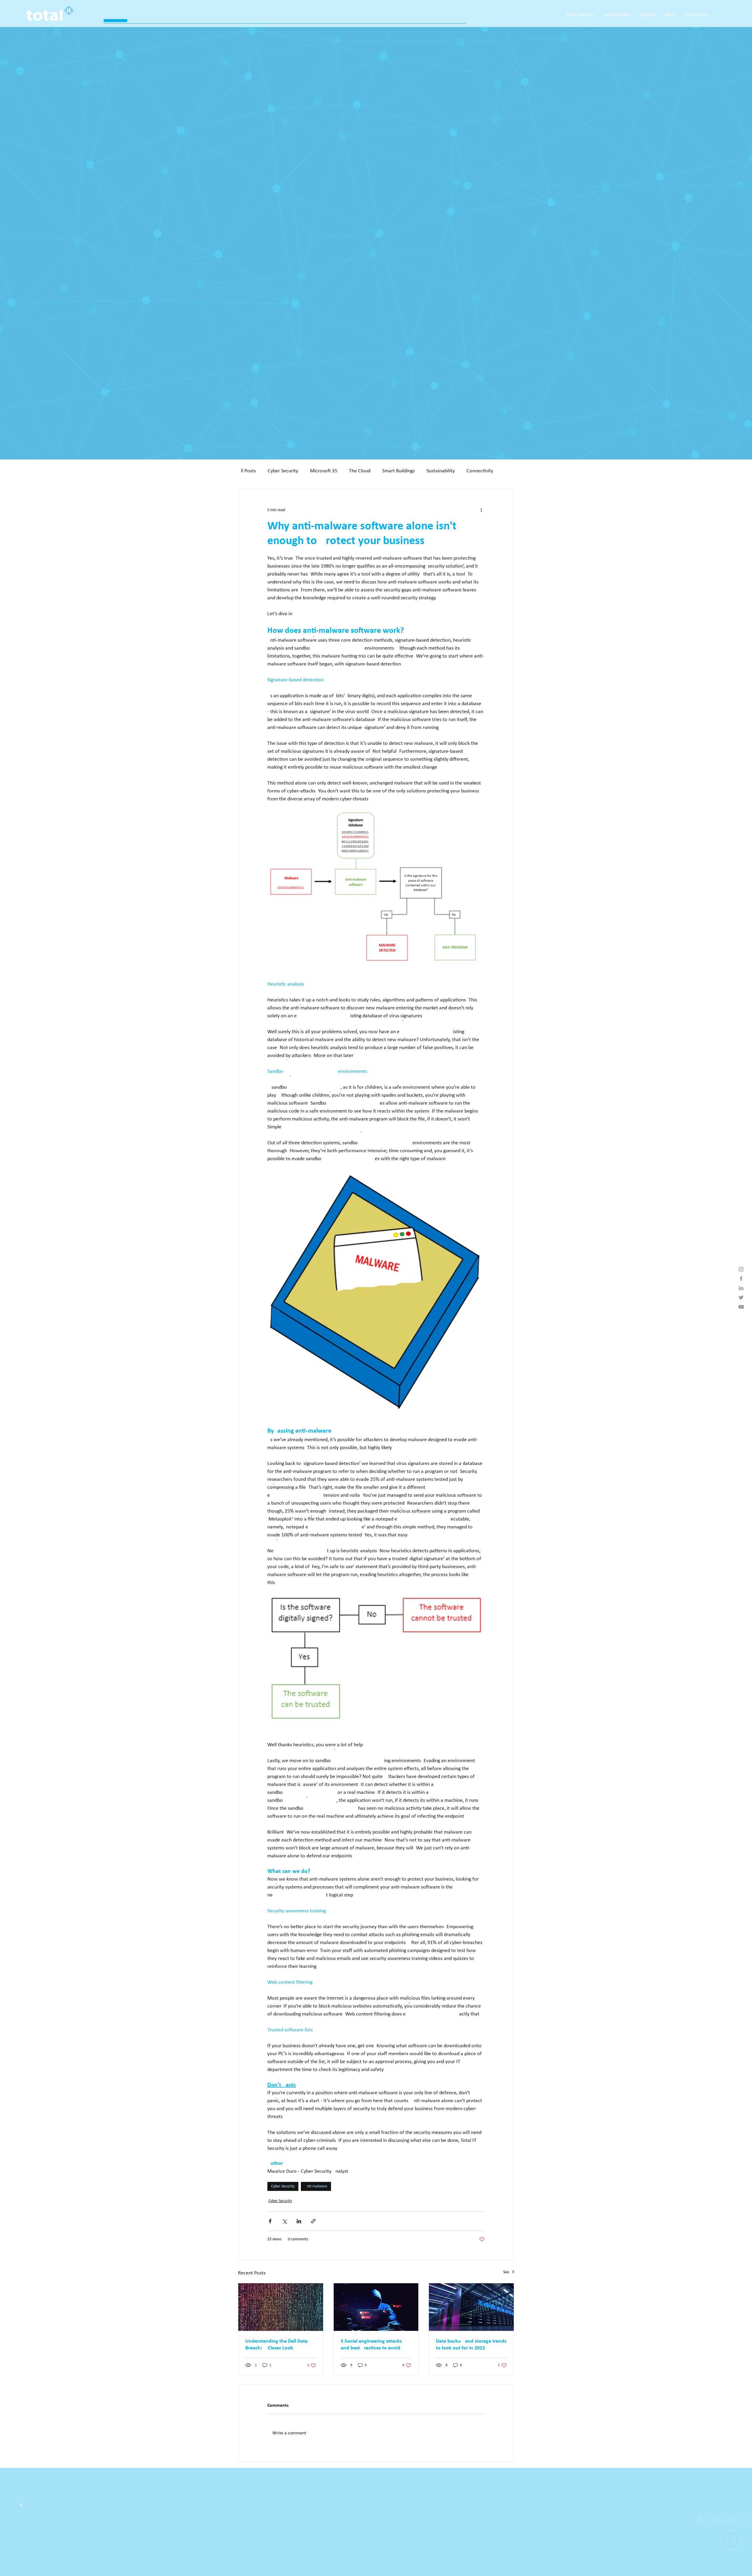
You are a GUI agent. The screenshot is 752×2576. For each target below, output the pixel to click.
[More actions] (481, 510)
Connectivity (480, 471)
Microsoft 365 (324, 471)
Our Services (719, 2545)
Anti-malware (316, 2186)
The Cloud (360, 471)
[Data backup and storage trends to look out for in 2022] (471, 2307)
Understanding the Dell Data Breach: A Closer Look (276, 2345)
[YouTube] (720, 2520)
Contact (724, 2570)
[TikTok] (728, 2520)
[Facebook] (693, 2520)
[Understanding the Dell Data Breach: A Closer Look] (281, 2307)
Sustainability (441, 471)
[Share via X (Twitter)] (284, 2221)
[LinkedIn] (711, 2520)
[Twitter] (702, 2520)
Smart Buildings (398, 471)
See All (509, 2272)
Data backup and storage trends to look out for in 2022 (471, 2345)
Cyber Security (283, 471)
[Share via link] (313, 2221)
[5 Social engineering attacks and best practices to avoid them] (376, 2307)
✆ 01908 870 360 (37, 2570)
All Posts (247, 471)
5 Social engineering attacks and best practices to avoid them (371, 2345)
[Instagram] (684, 2520)
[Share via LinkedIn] (299, 2221)
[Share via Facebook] (270, 2221)
